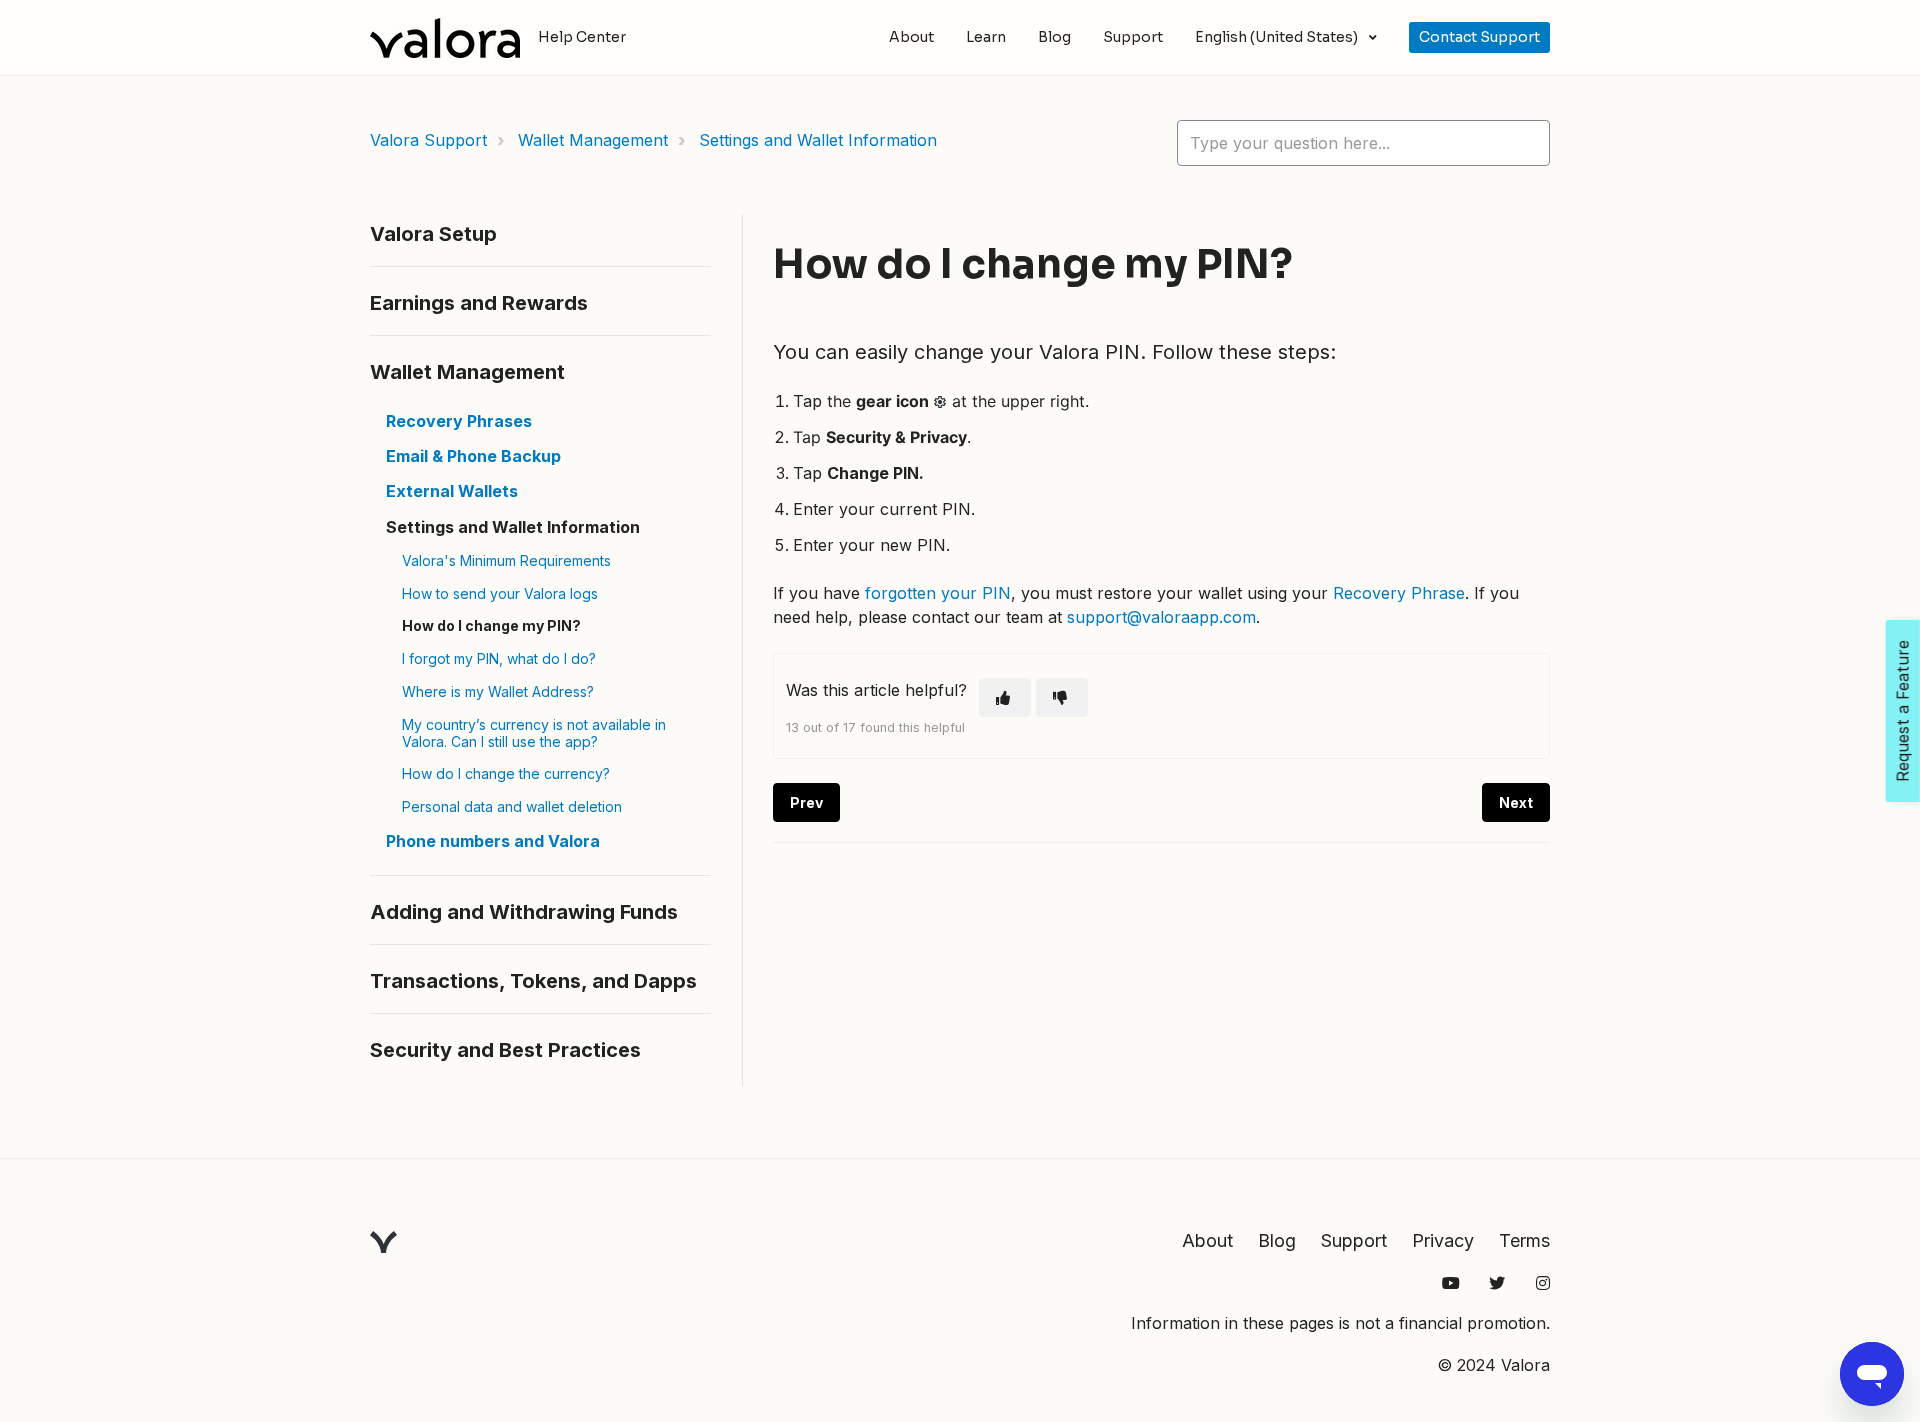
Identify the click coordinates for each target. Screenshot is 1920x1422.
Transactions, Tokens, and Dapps (533, 981)
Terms (1524, 1240)
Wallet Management (593, 140)
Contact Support (1479, 37)
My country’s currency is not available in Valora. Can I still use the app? (534, 733)
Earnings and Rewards (479, 303)
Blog (1054, 37)
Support (1133, 37)
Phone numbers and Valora (493, 841)
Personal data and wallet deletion (512, 806)
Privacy (1443, 1240)
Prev (806, 802)
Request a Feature (1903, 711)
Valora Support (428, 140)
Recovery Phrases (459, 421)
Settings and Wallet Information (818, 140)
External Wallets (452, 491)
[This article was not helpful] (1062, 697)
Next (1516, 802)
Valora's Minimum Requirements (506, 560)
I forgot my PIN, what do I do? (499, 658)
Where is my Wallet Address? (498, 691)
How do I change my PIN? (491, 625)
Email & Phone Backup (473, 456)
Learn (986, 37)
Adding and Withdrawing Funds (524, 912)
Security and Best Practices (505, 1050)
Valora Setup (433, 234)
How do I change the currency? (506, 773)
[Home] (445, 38)
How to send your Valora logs (500, 593)
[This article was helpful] (1005, 697)
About (911, 37)
